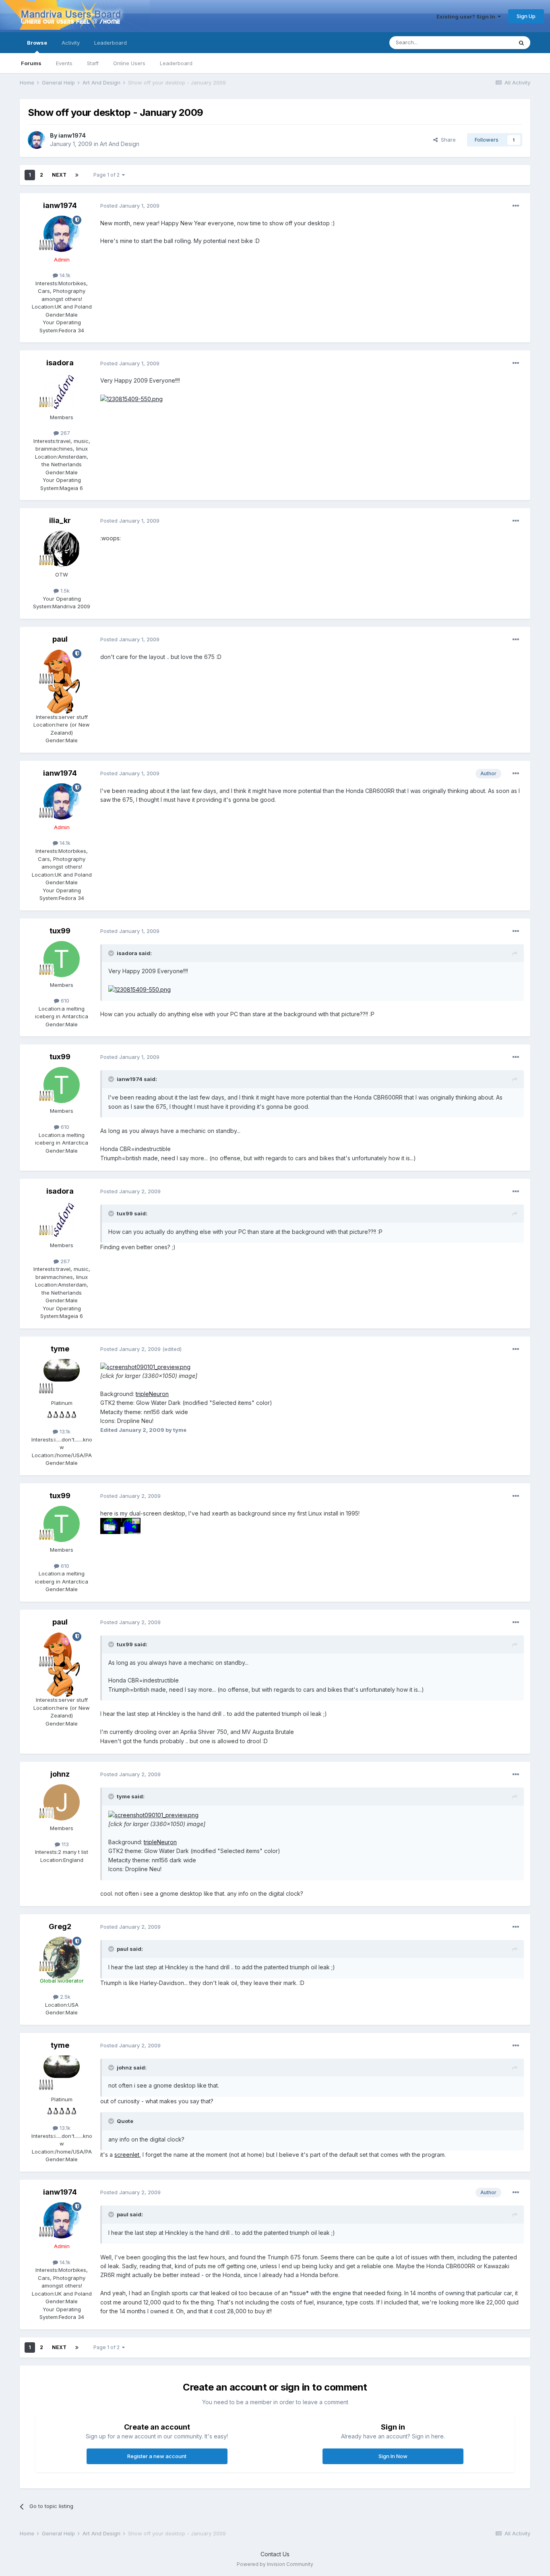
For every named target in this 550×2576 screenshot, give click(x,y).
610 (64, 1001)
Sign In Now (393, 2456)
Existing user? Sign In (467, 16)
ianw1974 (72, 135)
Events (64, 63)
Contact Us (275, 2554)
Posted (130, 206)
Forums (31, 63)
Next (59, 175)
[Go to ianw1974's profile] (37, 140)
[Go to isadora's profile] (62, 391)
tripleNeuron (152, 1394)
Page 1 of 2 (108, 175)
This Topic (489, 42)
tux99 (60, 931)
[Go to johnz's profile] (62, 1802)
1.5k (64, 591)
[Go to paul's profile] (62, 667)
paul (60, 639)
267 (64, 433)
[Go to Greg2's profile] (62, 1955)
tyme (60, 1349)
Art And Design (120, 144)
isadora (60, 363)
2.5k (64, 1997)
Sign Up (526, 16)
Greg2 (60, 1926)
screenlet (127, 2155)
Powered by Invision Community (275, 2564)
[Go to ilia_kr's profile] (62, 549)
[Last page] (77, 175)
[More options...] (516, 206)
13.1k (64, 1431)
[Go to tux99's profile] (62, 959)
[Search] (521, 43)
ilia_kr (60, 520)
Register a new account (157, 2456)
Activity (71, 43)
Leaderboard (176, 63)
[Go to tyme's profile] (62, 1377)
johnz (60, 1774)
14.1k (64, 275)
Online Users (129, 63)
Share (447, 140)
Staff (93, 63)
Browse (37, 43)
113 (64, 1844)
